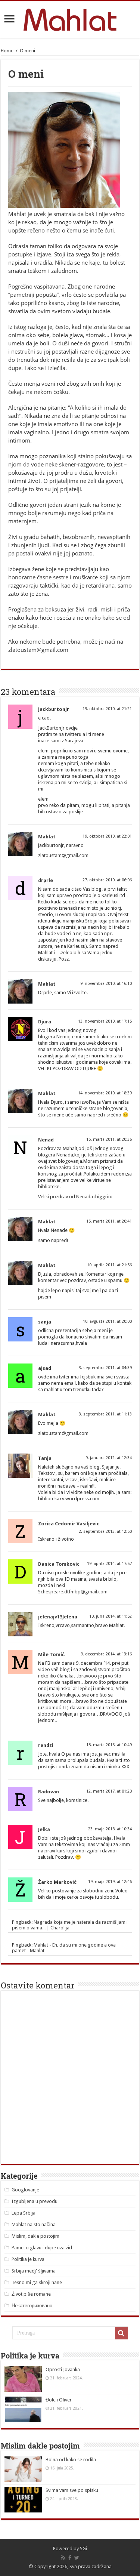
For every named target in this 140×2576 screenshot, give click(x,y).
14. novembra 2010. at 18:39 (105, 1093)
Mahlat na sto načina (34, 2224)
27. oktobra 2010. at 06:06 (107, 880)
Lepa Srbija (24, 2213)
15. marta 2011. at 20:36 (109, 1139)
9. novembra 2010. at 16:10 (106, 984)
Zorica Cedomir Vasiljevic (69, 1524)
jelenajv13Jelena (58, 1617)
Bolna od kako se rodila (71, 2460)
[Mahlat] (70, 18)
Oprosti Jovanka (63, 2369)
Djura (45, 1022)
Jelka (44, 1829)
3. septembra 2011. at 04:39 (105, 1368)
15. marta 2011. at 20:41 (109, 1221)
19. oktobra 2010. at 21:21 (107, 709)
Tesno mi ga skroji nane (37, 2282)
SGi (83, 2549)
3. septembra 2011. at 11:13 (105, 1414)
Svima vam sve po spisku (72, 2490)
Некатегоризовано (32, 2306)
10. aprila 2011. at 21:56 (109, 1265)
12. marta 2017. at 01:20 (109, 1791)
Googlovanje (25, 2190)
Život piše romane (31, 2294)
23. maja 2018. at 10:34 (110, 1829)
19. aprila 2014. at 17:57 (109, 1564)
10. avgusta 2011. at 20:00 (107, 1321)
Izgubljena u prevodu (35, 2201)
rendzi (46, 1745)
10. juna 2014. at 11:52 (111, 1616)
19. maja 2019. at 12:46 (110, 1882)
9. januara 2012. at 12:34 (109, 1458)
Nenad (46, 1140)
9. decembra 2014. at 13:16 (106, 1654)
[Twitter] (77, 2558)
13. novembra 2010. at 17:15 (105, 1021)
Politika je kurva (28, 2259)
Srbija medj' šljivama (34, 2271)
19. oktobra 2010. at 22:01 (107, 836)
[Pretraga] (121, 2333)
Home (7, 51)
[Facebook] (70, 2558)
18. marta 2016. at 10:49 (109, 1745)
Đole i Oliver (59, 2400)
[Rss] (63, 2558)
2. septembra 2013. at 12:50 (105, 1532)
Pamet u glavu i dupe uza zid (42, 2248)
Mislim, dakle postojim (35, 2236)
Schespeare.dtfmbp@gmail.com (73, 1592)
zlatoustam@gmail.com (63, 855)
